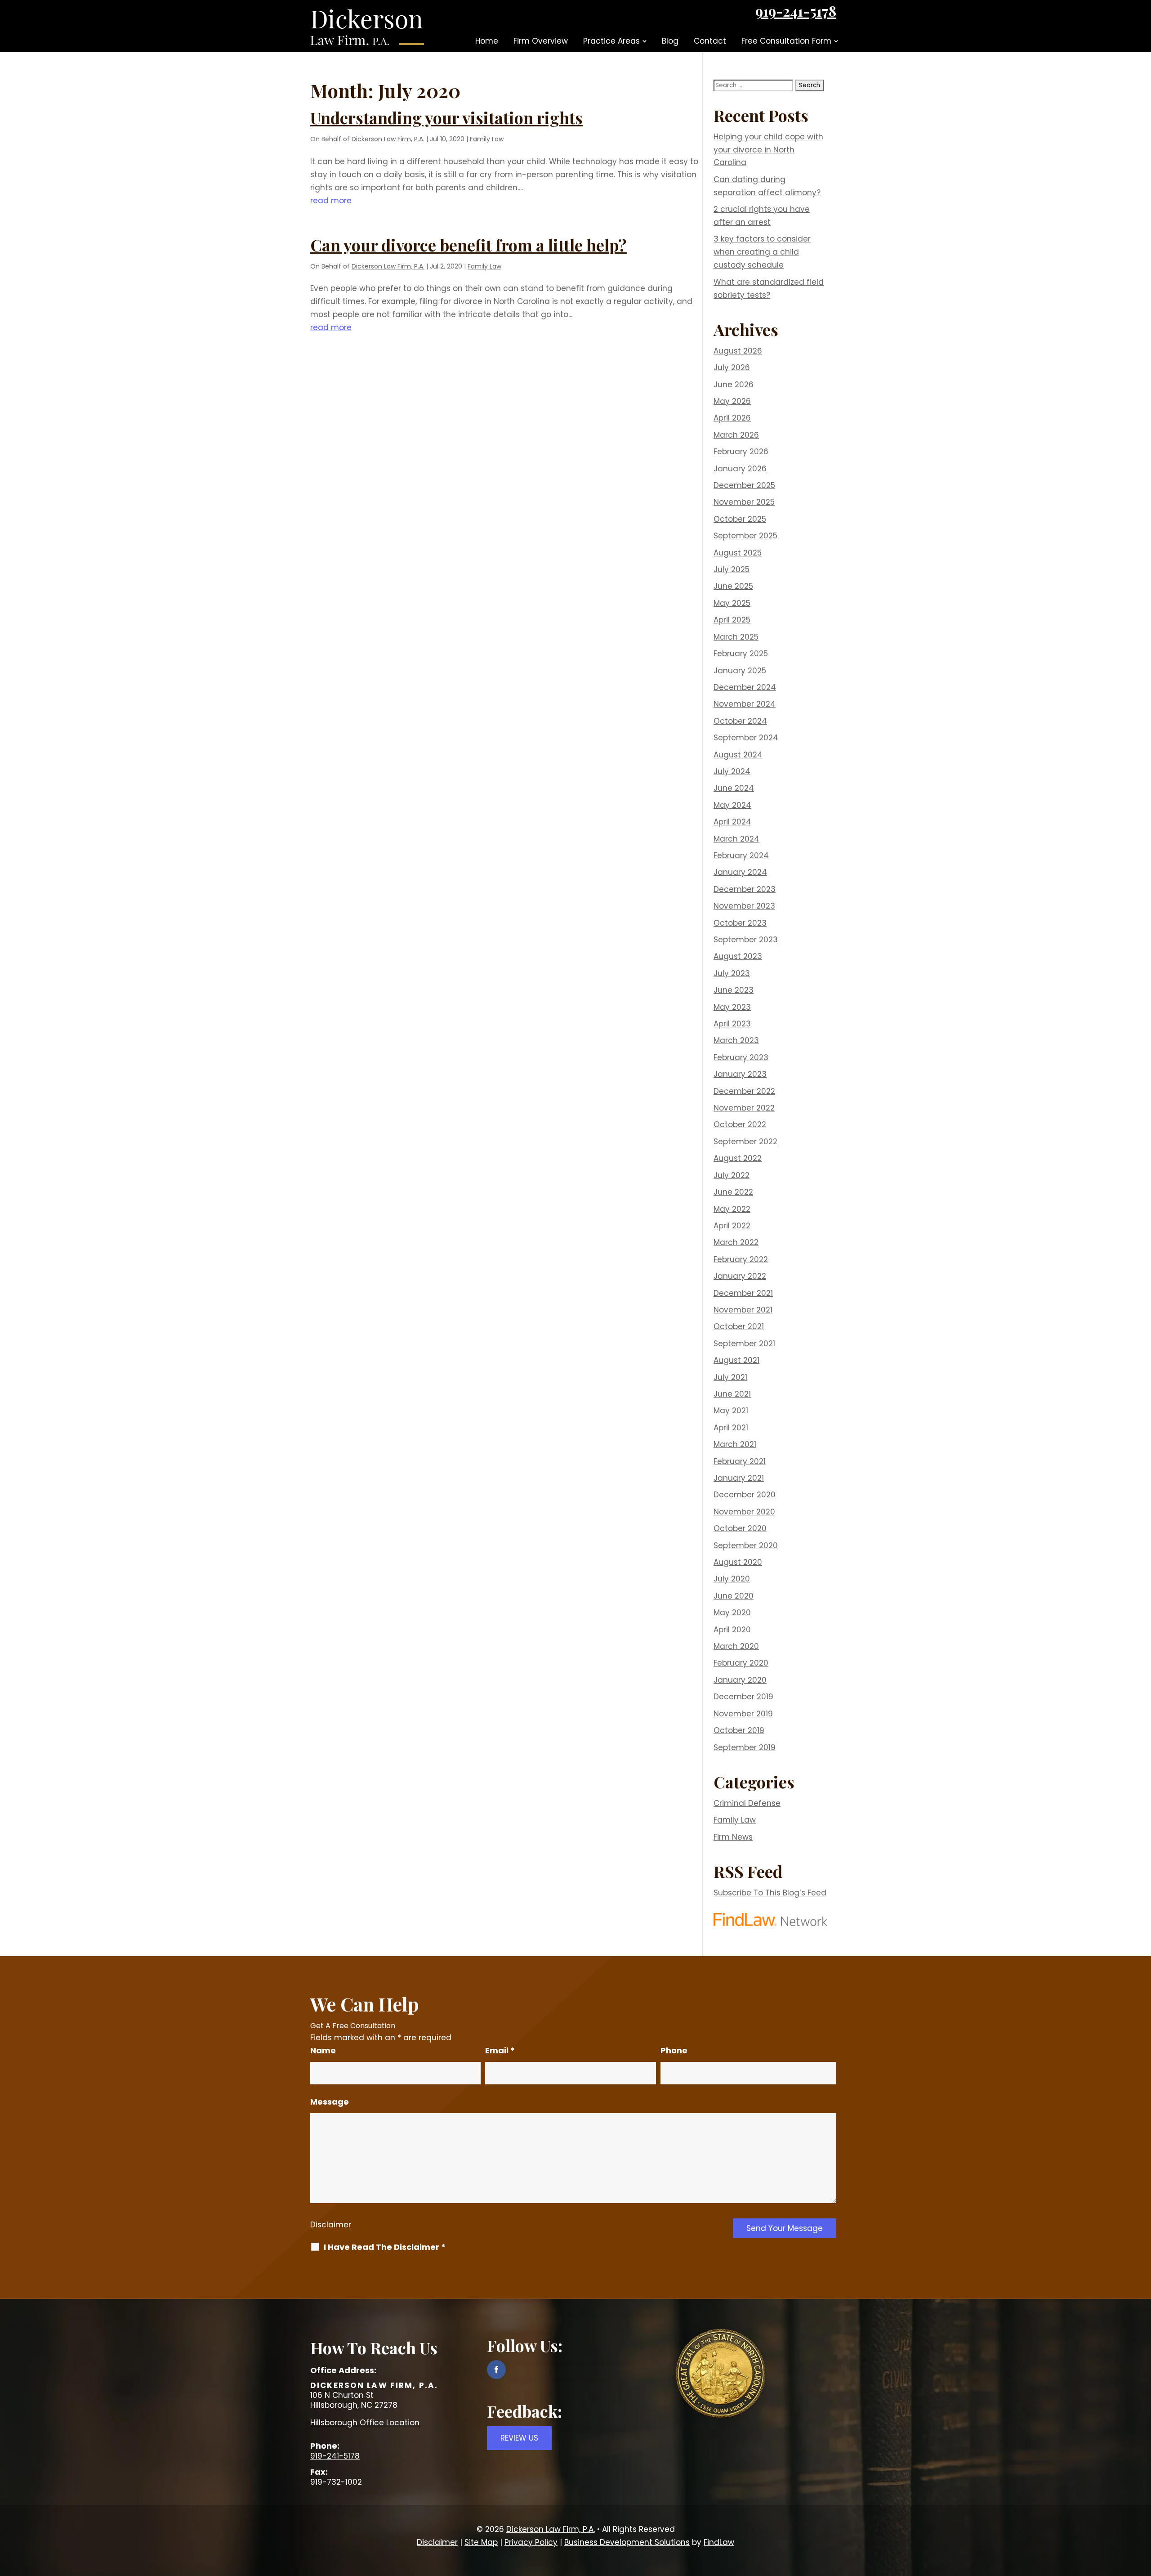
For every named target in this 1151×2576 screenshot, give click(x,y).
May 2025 (732, 603)
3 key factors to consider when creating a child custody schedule (762, 252)
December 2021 (743, 1293)
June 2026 (734, 385)
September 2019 (745, 1747)
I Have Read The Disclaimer (385, 2247)
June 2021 (732, 1394)
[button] (1142, 2511)
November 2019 (743, 1714)
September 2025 (745, 536)
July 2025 (732, 569)
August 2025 (738, 553)
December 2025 (744, 485)
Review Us (519, 2438)
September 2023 (746, 940)
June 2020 (734, 1596)
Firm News (733, 1837)
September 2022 (745, 1142)
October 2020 (740, 1528)
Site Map (481, 2542)
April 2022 (732, 1226)
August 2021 (736, 1360)
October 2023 (740, 923)
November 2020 (744, 1512)
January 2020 (740, 1680)
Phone (674, 2050)
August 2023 (738, 956)
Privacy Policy (531, 2542)
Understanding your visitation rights (446, 117)
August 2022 (738, 1158)
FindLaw (719, 2542)
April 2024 (732, 822)
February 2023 (741, 1057)
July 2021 (730, 1377)
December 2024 (745, 687)
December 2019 (743, 1697)
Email (500, 2050)
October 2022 (740, 1124)
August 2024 (738, 755)
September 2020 (746, 1546)
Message (330, 2102)
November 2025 (744, 502)
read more (331, 201)
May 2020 (732, 1613)
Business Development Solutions (627, 2542)
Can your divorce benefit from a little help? (468, 245)
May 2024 (732, 805)
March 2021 (735, 1444)
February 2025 (741, 654)
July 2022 (732, 1175)
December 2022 (744, 1091)
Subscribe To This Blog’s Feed (770, 1893)
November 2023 (744, 906)
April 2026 (732, 418)
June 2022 (733, 1192)
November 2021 (743, 1310)
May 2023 (732, 1007)
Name (323, 2050)
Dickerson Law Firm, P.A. (388, 139)
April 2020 (732, 1630)
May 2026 (732, 401)
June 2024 (734, 788)
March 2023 (736, 1040)
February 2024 (741, 856)
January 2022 (740, 1276)
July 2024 (732, 771)
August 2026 (738, 351)
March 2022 (736, 1242)
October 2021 (739, 1326)
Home (487, 41)
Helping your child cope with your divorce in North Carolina (768, 150)
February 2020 (741, 1663)
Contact (710, 41)
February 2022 (741, 1259)
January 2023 (740, 1074)
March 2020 (736, 1646)
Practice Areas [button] (611, 41)
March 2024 (736, 839)
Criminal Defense (747, 1803)
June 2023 (734, 990)
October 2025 (740, 519)
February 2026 (741, 452)
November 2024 (745, 704)
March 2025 (736, 637)
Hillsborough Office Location (365, 2423)
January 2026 (740, 469)
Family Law (487, 139)
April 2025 (732, 620)
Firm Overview (541, 41)
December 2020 (745, 1495)
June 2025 (733, 586)
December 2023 (745, 889)
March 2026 (736, 435)
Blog (670, 41)
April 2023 (732, 1024)
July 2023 (732, 973)
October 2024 (740, 721)
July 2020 (732, 1579)
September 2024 (746, 738)
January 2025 (740, 671)
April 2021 (731, 1428)
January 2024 (740, 872)
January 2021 (739, 1478)
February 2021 (740, 1461)
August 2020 (738, 1562)
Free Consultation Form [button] (786, 41)
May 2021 (731, 1411)
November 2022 (744, 1108)
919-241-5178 (796, 11)
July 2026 (732, 367)
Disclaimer (331, 2225)
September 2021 (744, 1344)
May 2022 (732, 1209)
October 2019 (739, 1730)
